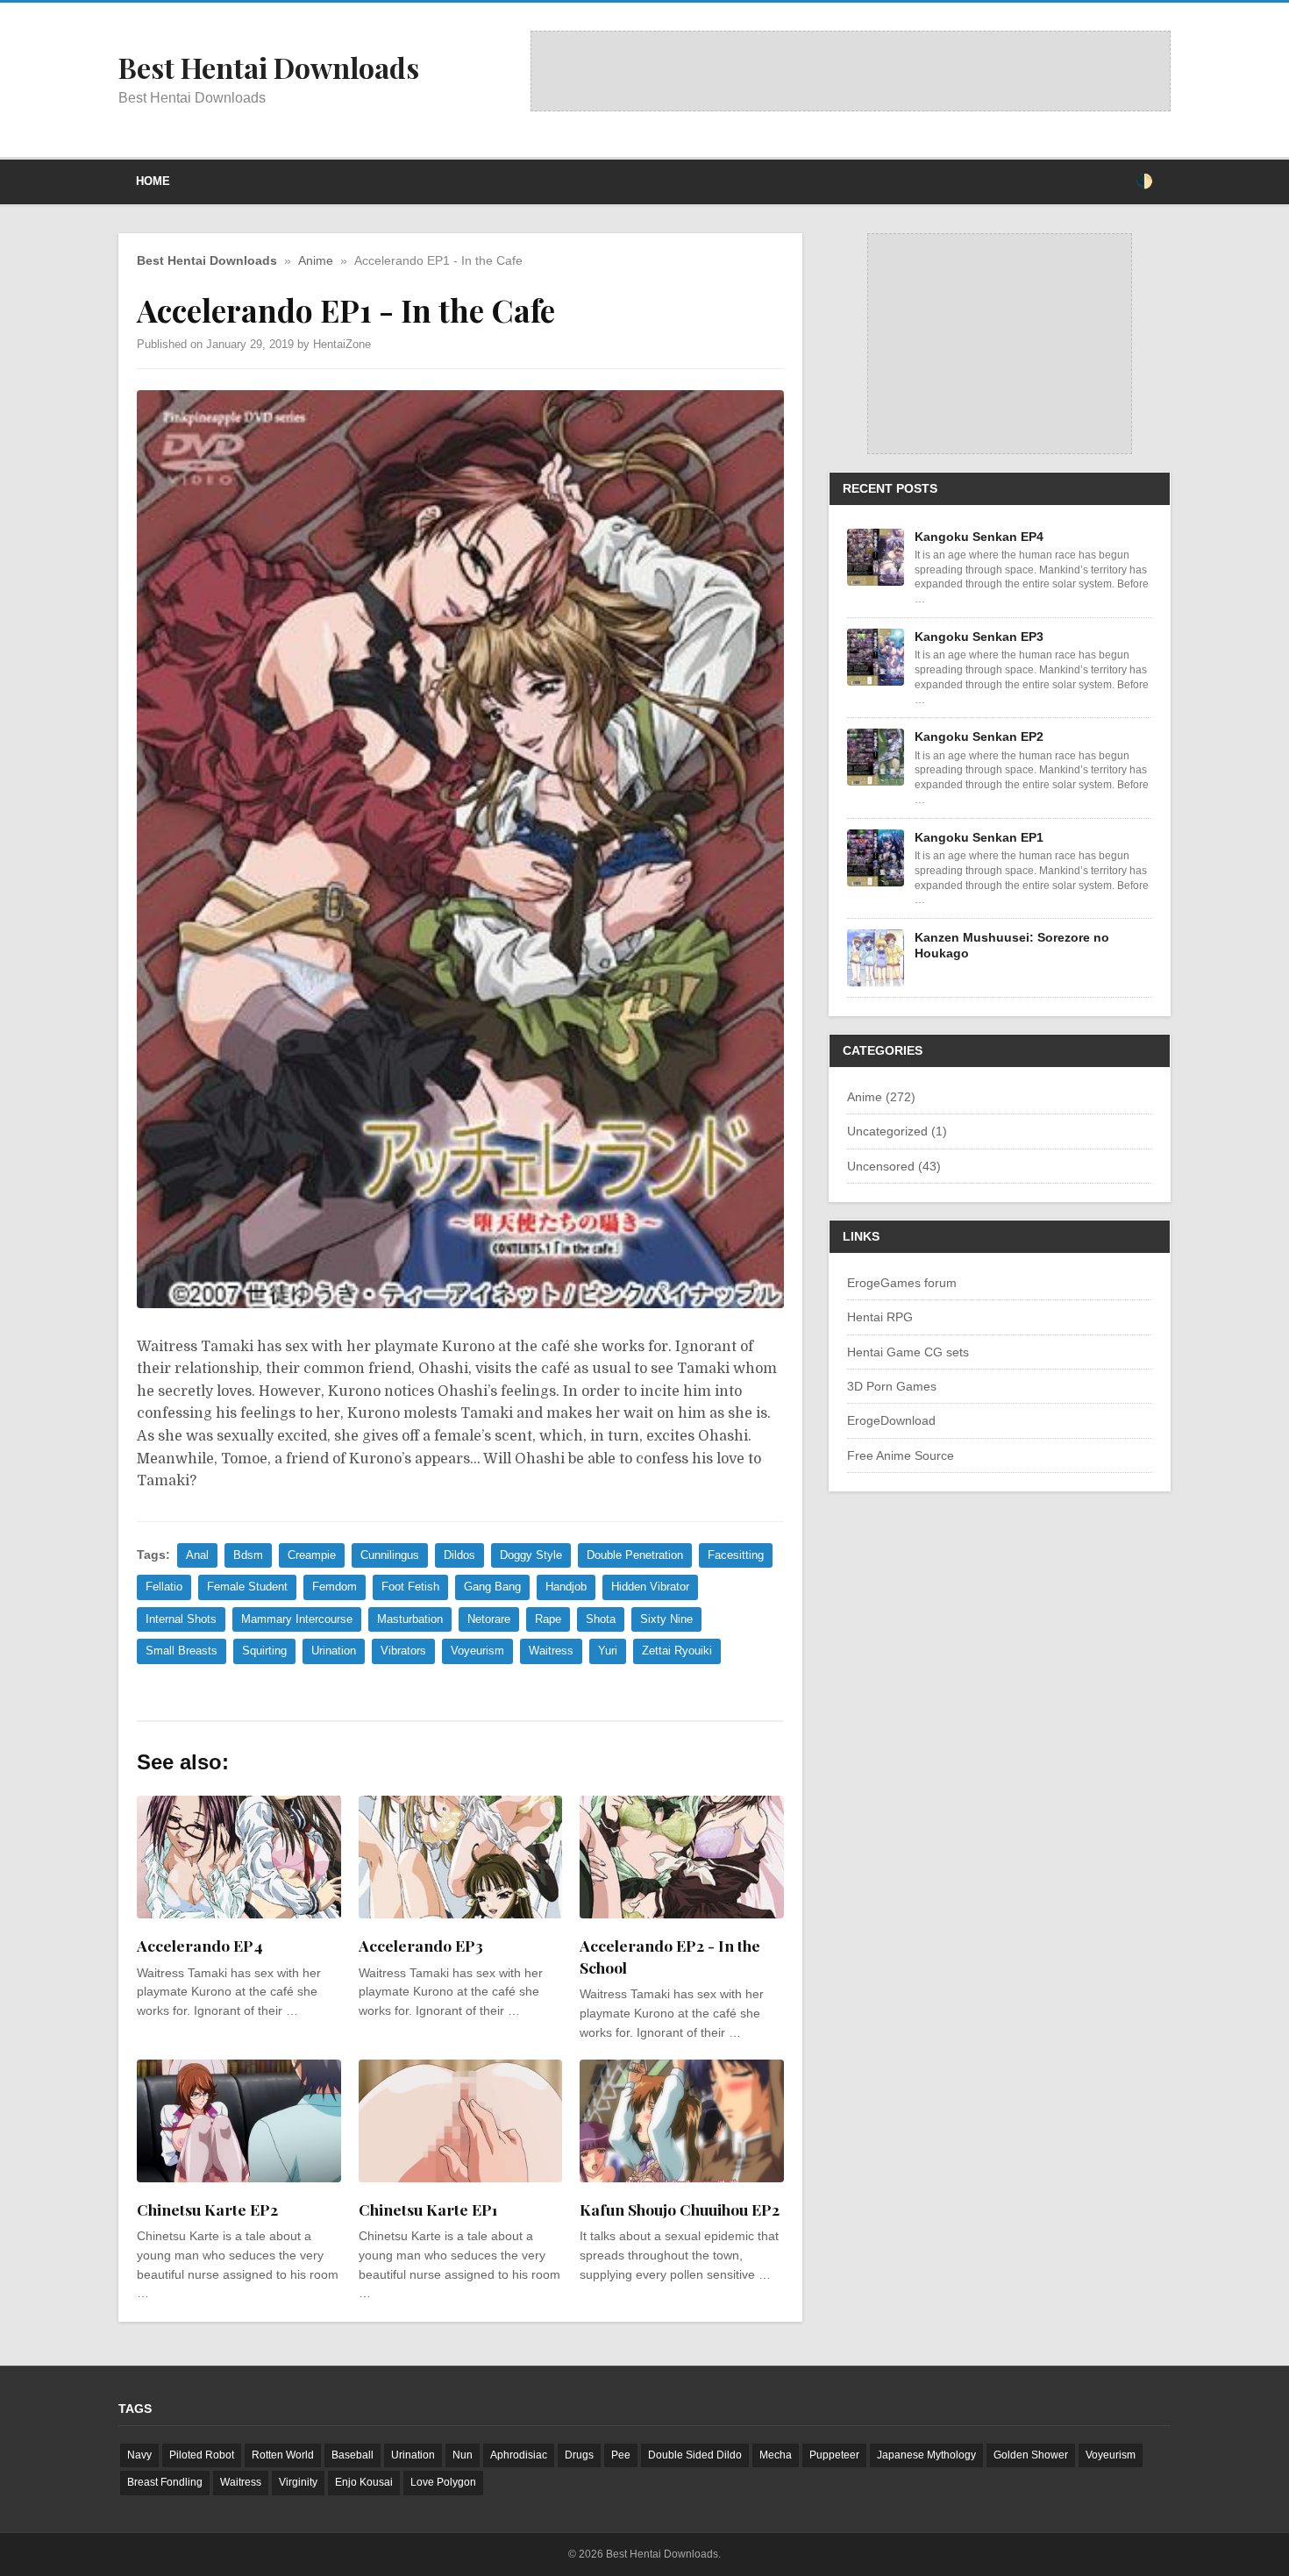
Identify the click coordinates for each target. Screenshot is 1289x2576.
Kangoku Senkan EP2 (979, 737)
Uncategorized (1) (897, 1131)
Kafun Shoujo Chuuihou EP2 (680, 2209)
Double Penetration (635, 1555)
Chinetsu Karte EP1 (428, 2209)
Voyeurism (477, 1651)
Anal (197, 1555)
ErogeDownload (891, 1420)
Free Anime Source (901, 1455)
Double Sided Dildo (695, 2455)
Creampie (312, 1555)
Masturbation (410, 1619)
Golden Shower (1031, 2455)
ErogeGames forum (902, 1283)
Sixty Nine (666, 1619)
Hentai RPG (880, 1317)
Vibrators (403, 1651)
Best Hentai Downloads (207, 261)
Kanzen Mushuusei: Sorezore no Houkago (1012, 945)
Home (153, 181)
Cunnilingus (390, 1555)
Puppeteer (834, 2455)
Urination (334, 1651)
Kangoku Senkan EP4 (979, 537)
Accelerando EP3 (421, 1945)
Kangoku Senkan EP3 (979, 637)
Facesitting (736, 1555)
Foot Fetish (410, 1587)
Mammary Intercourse (297, 1619)
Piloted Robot (202, 2455)
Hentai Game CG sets (908, 1352)
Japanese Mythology (926, 2455)
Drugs (579, 2455)
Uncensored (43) (894, 1166)
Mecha (776, 2455)
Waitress (551, 1651)
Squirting (264, 1651)
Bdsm (248, 1555)
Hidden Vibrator (650, 1587)
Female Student (247, 1587)
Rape (548, 1619)
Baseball (353, 2455)
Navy (139, 2455)
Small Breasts (182, 1651)
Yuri (608, 1651)
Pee (621, 2455)
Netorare (489, 1619)
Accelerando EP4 (200, 1945)
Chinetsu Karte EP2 (207, 2209)
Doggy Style (531, 1555)
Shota (601, 1619)
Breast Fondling (165, 2482)
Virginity (298, 2482)
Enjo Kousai (364, 2482)
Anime (316, 261)
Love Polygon (443, 2482)
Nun (463, 2455)
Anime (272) (881, 1097)
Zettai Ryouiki (677, 1651)
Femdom (335, 1587)
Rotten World (283, 2455)
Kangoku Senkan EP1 (979, 837)
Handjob (566, 1587)
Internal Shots (181, 1619)
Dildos (459, 1555)
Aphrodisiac (519, 2455)
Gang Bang (492, 1587)
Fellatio (164, 1587)
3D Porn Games (892, 1386)
